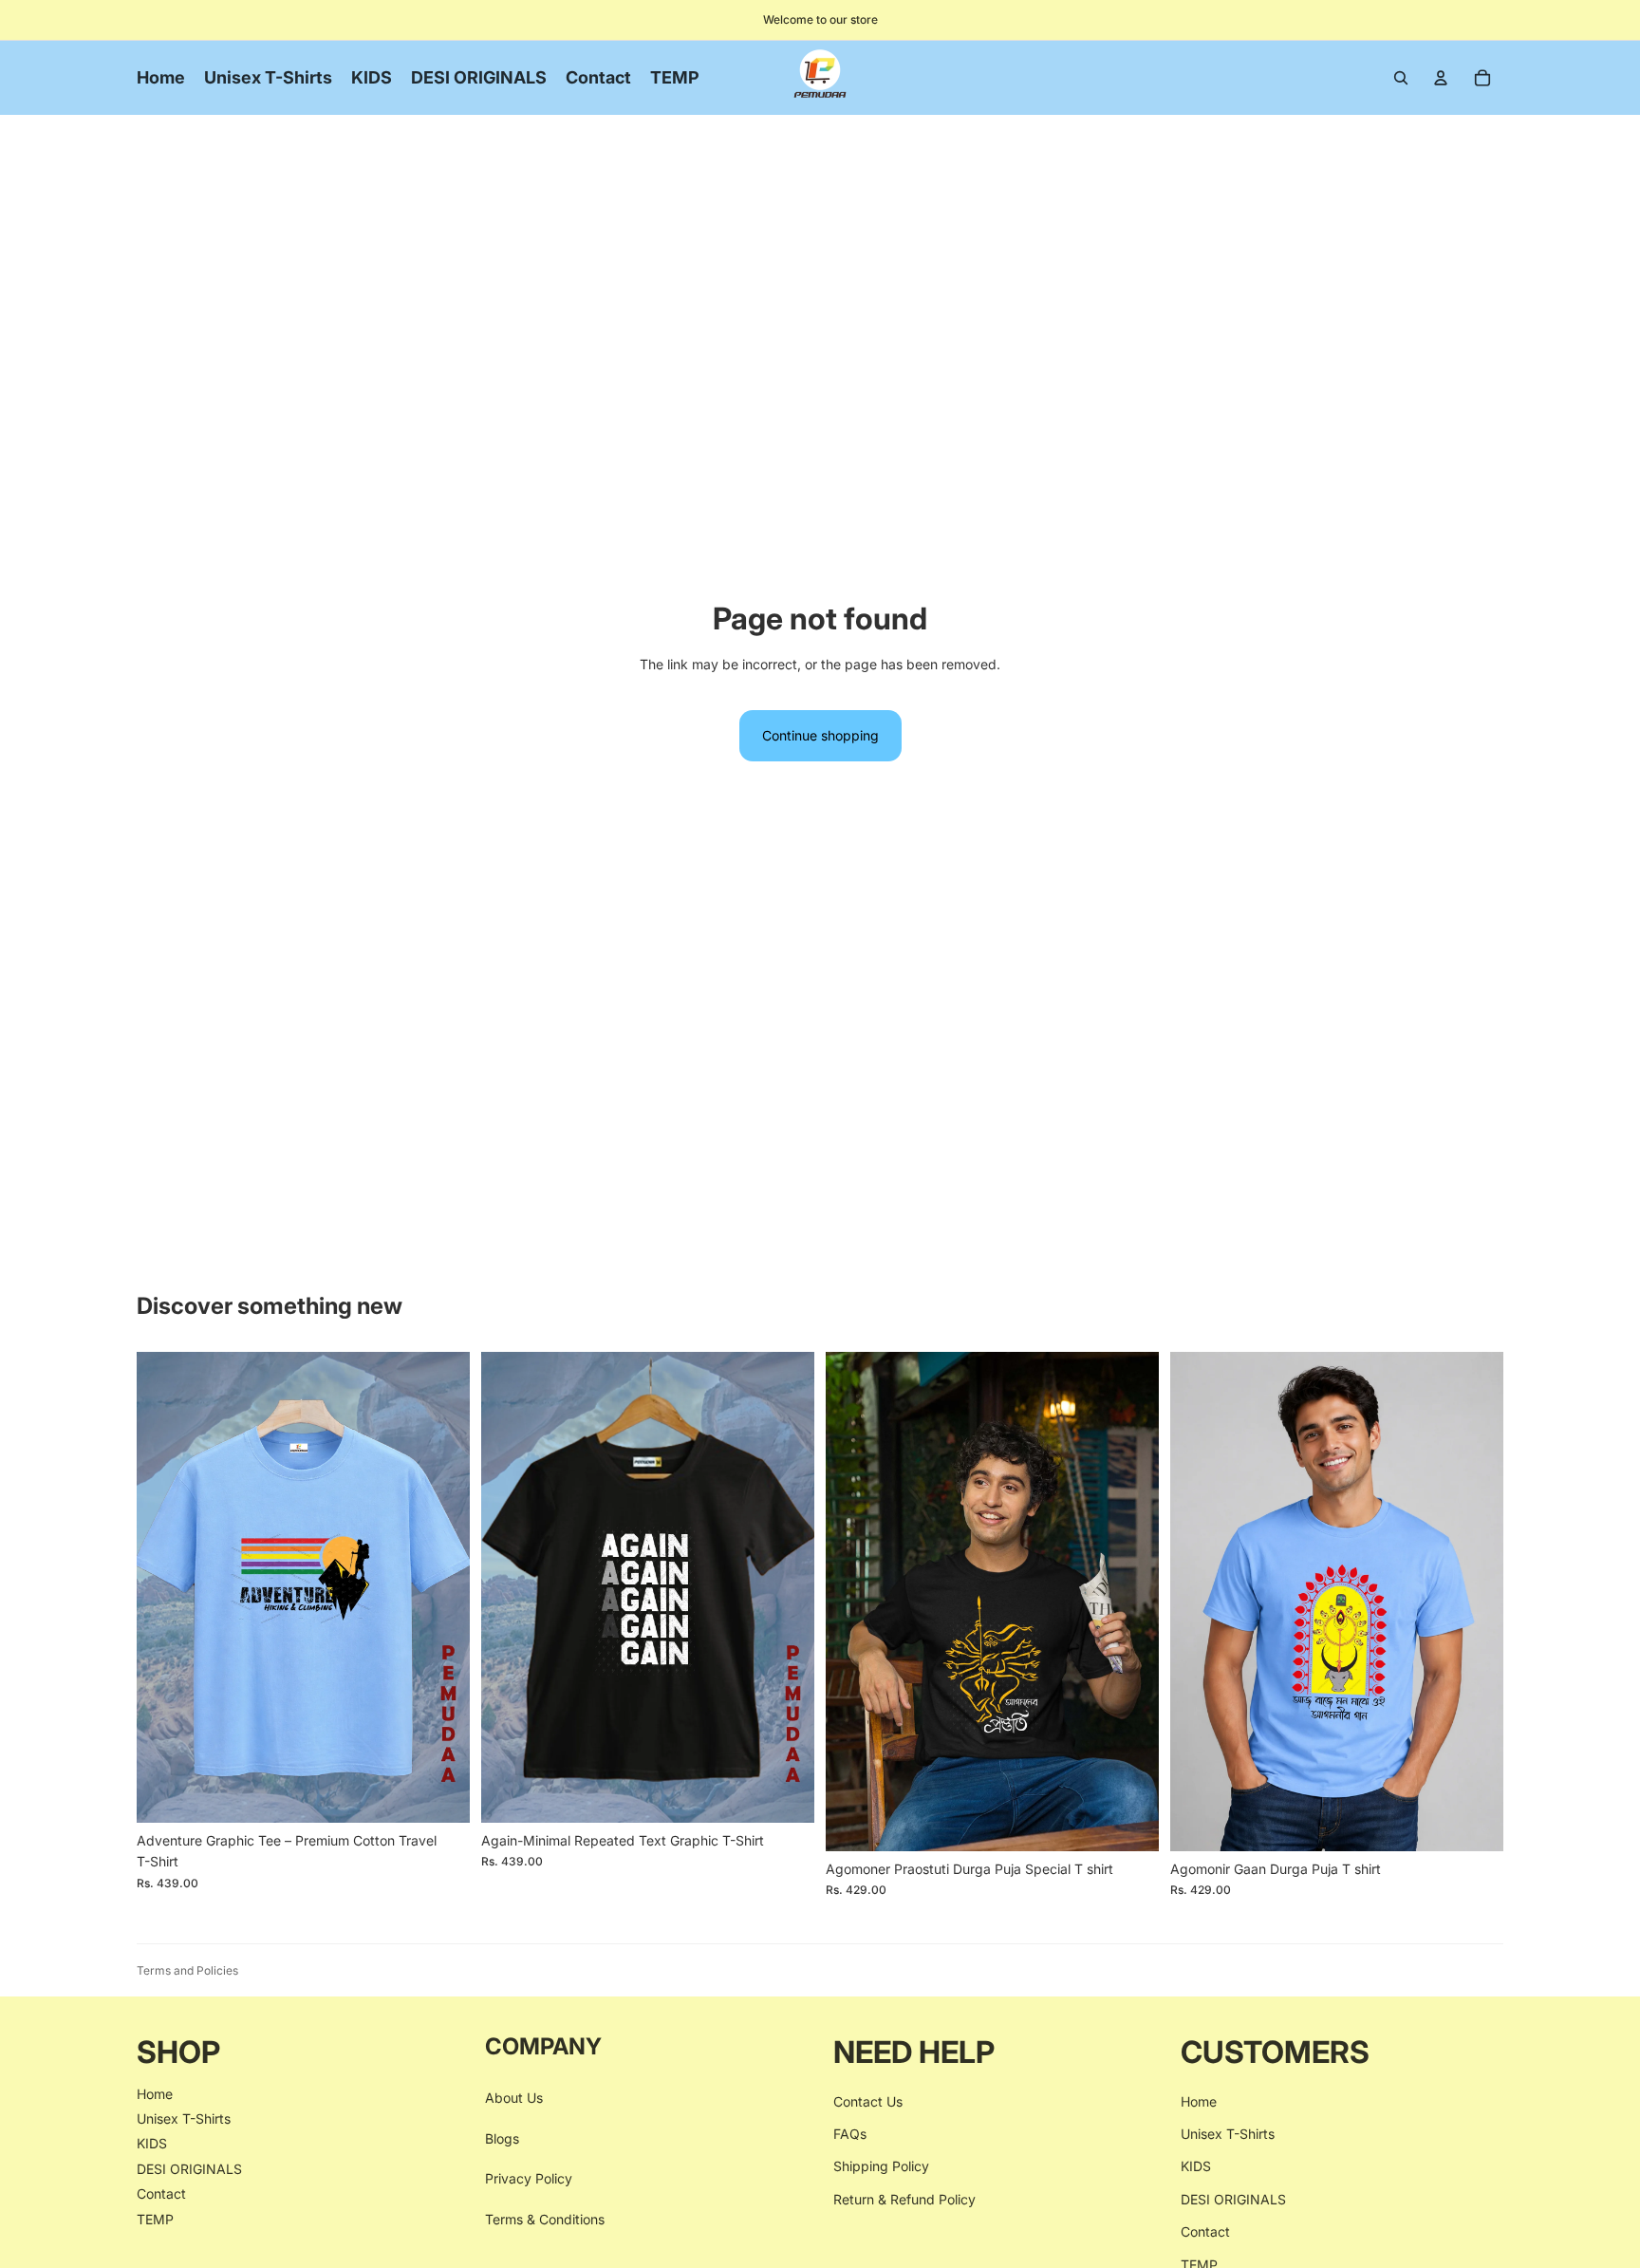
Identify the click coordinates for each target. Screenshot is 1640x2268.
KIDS (152, 2143)
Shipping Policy (881, 2166)
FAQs (850, 2134)
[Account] (1441, 78)
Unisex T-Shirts (184, 2118)
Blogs (502, 2138)
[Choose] (440, 1793)
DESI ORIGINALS (189, 2169)
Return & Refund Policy (904, 2199)
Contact (161, 2193)
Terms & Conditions (545, 2218)
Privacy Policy (529, 2178)
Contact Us (868, 2100)
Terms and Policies (187, 1970)
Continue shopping (820, 735)
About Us (514, 2098)
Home (155, 2093)
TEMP (155, 2218)
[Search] (1401, 78)
